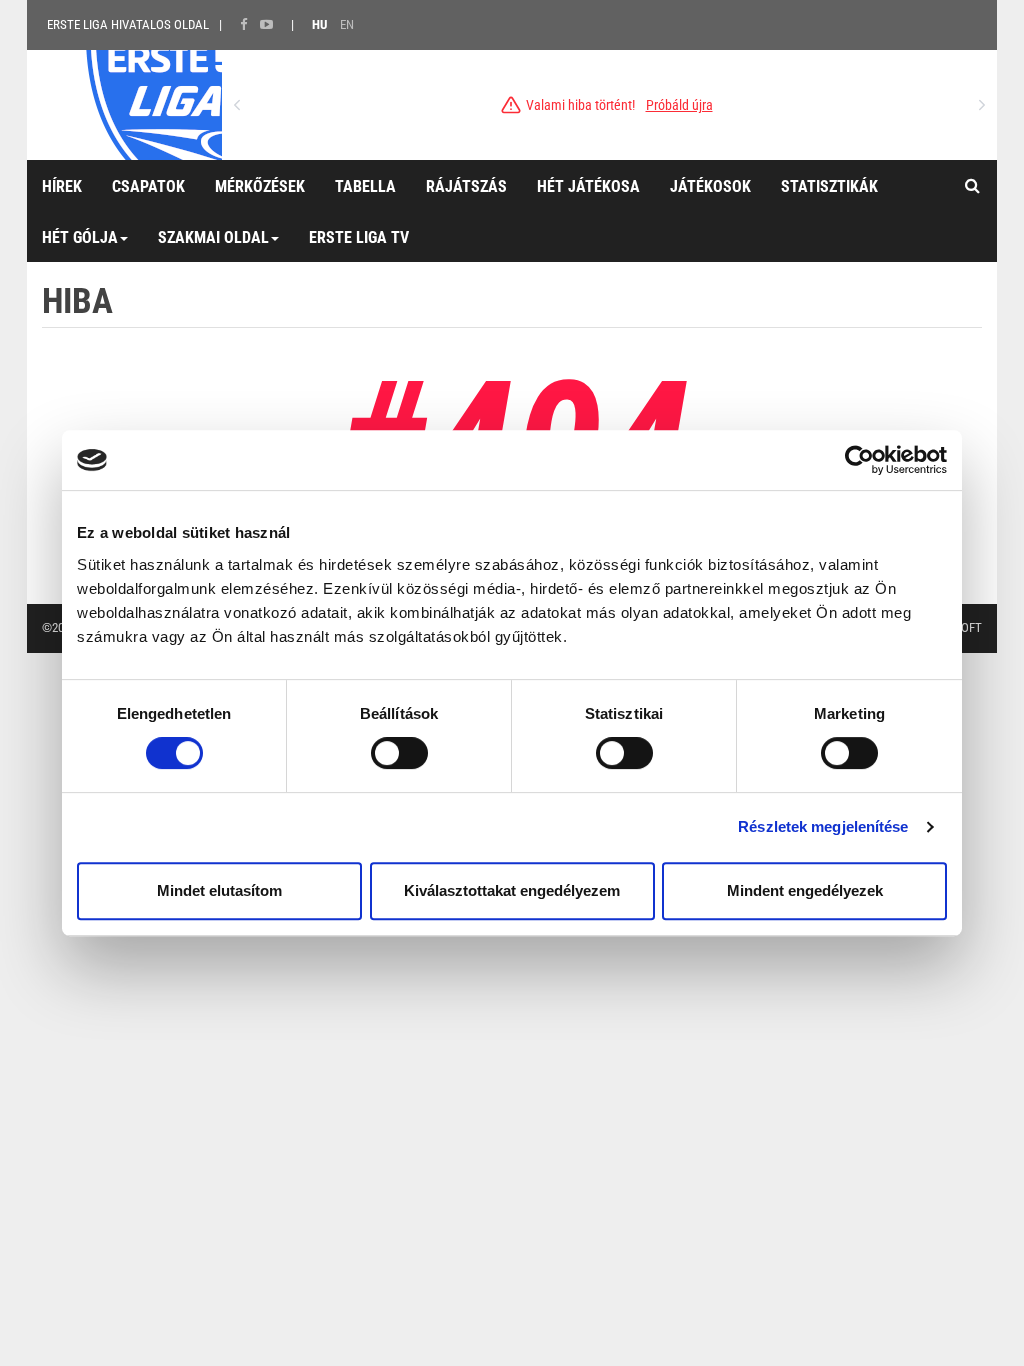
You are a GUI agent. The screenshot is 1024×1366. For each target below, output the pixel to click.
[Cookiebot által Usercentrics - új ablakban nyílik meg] (859, 460)
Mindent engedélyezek (805, 890)
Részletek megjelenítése (823, 826)
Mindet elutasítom (219, 890)
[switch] (399, 753)
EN (347, 24)
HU (319, 24)
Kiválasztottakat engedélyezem (512, 890)
